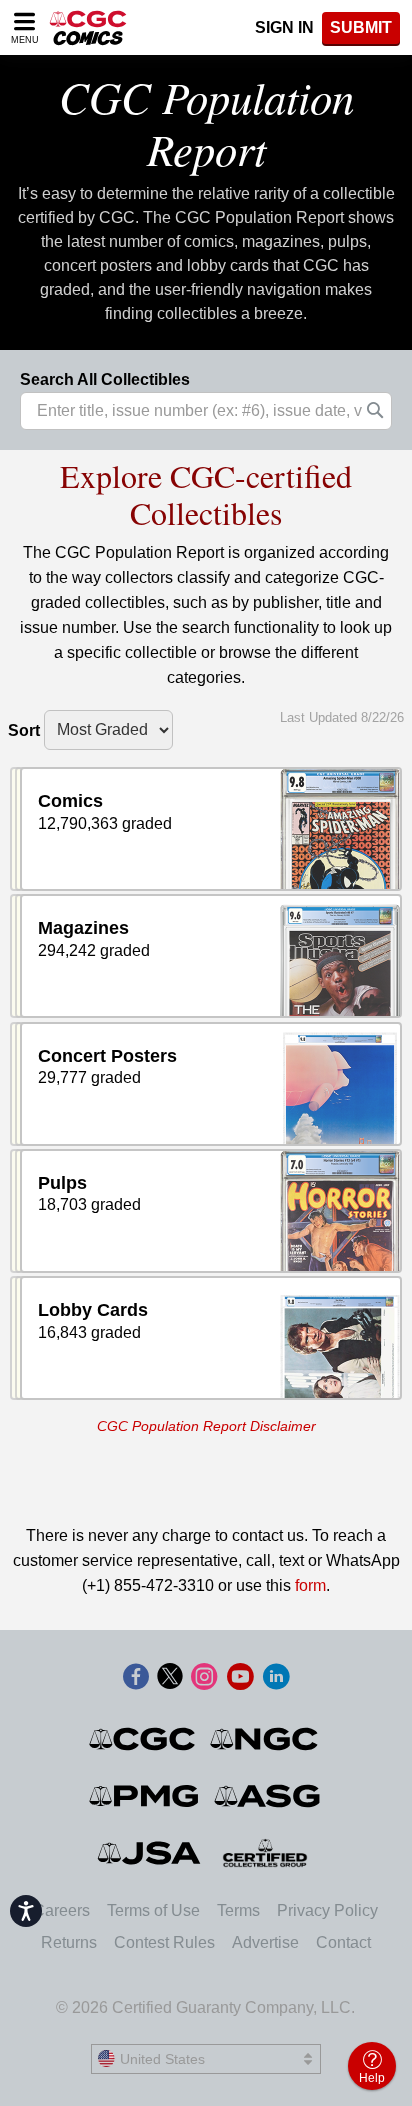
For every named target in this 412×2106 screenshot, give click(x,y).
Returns (69, 1942)
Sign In (284, 27)
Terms (238, 1910)
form (310, 1585)
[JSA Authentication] (149, 1853)
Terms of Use (153, 1910)
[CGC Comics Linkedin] (276, 1678)
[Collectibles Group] (265, 1853)
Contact (343, 1942)
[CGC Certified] (88, 27)
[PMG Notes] (145, 1796)
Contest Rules (164, 1942)
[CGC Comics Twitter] (170, 1678)
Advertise (265, 1942)
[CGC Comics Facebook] (136, 1678)
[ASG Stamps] (268, 1796)
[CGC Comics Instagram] (204, 1678)
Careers (61, 1910)
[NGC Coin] (265, 1739)
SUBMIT (361, 27)
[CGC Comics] (143, 1739)
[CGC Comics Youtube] (240, 1678)
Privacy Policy (327, 1910)
